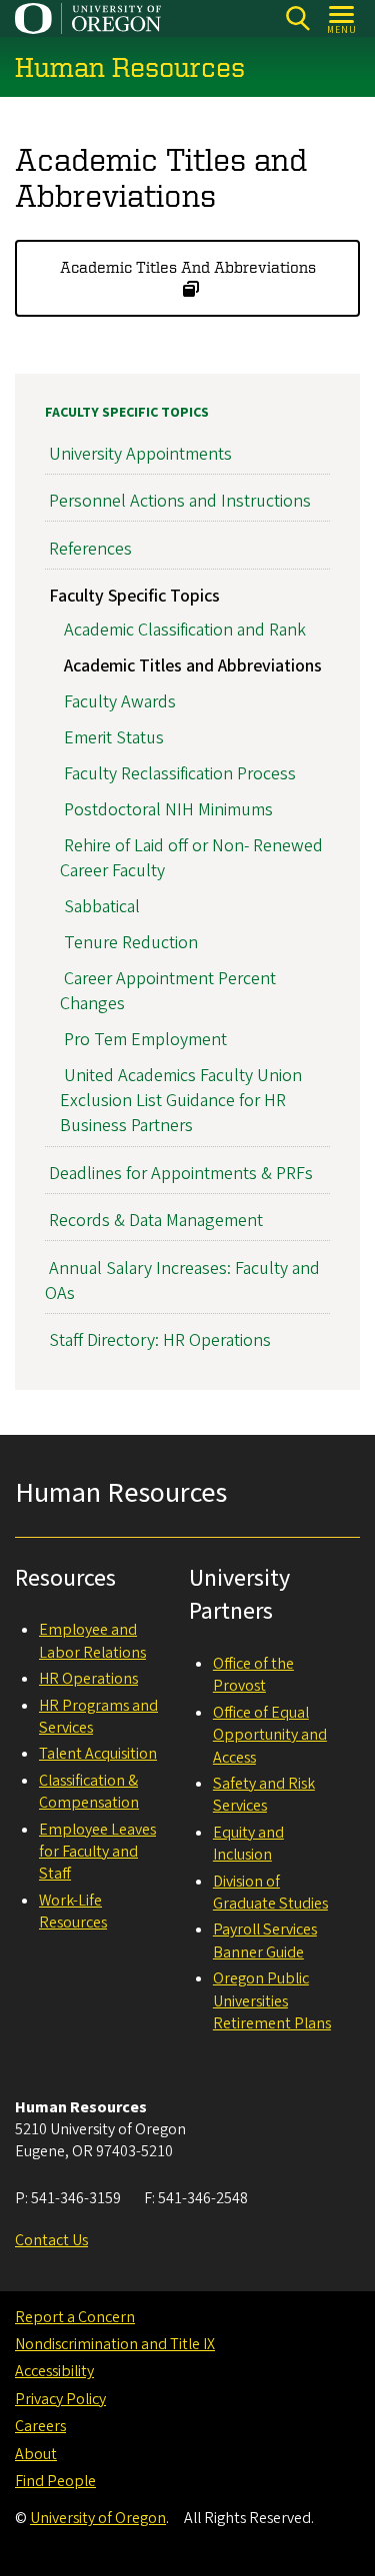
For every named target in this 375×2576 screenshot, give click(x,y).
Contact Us (51, 2240)
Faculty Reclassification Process (180, 774)
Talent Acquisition (98, 1754)
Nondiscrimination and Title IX (115, 2344)
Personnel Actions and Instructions (180, 501)
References (90, 549)
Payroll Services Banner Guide (265, 1940)
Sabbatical (102, 907)
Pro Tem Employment (145, 1040)
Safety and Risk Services (264, 1795)
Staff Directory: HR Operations (160, 1340)
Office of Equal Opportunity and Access (270, 1735)
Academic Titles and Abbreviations (188, 267)
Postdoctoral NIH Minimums (168, 810)
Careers (40, 2426)
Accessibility (54, 2371)
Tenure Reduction (131, 943)
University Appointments (140, 454)
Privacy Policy (60, 2399)
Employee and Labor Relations (92, 1641)
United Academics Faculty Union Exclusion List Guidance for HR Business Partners (181, 1101)
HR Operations (88, 1679)
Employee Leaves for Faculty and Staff (97, 1852)
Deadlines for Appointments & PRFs (181, 1174)
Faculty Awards (120, 702)
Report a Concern (75, 2317)
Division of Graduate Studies (270, 1893)
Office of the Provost (253, 1675)
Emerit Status (114, 738)
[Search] (297, 18)
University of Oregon (98, 2518)
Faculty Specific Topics (127, 413)
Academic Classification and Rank (185, 630)
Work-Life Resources (73, 1912)
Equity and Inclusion (248, 1844)
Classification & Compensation (89, 1792)
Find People (55, 2481)
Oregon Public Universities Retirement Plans (272, 2001)
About (36, 2454)
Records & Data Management (156, 1221)
